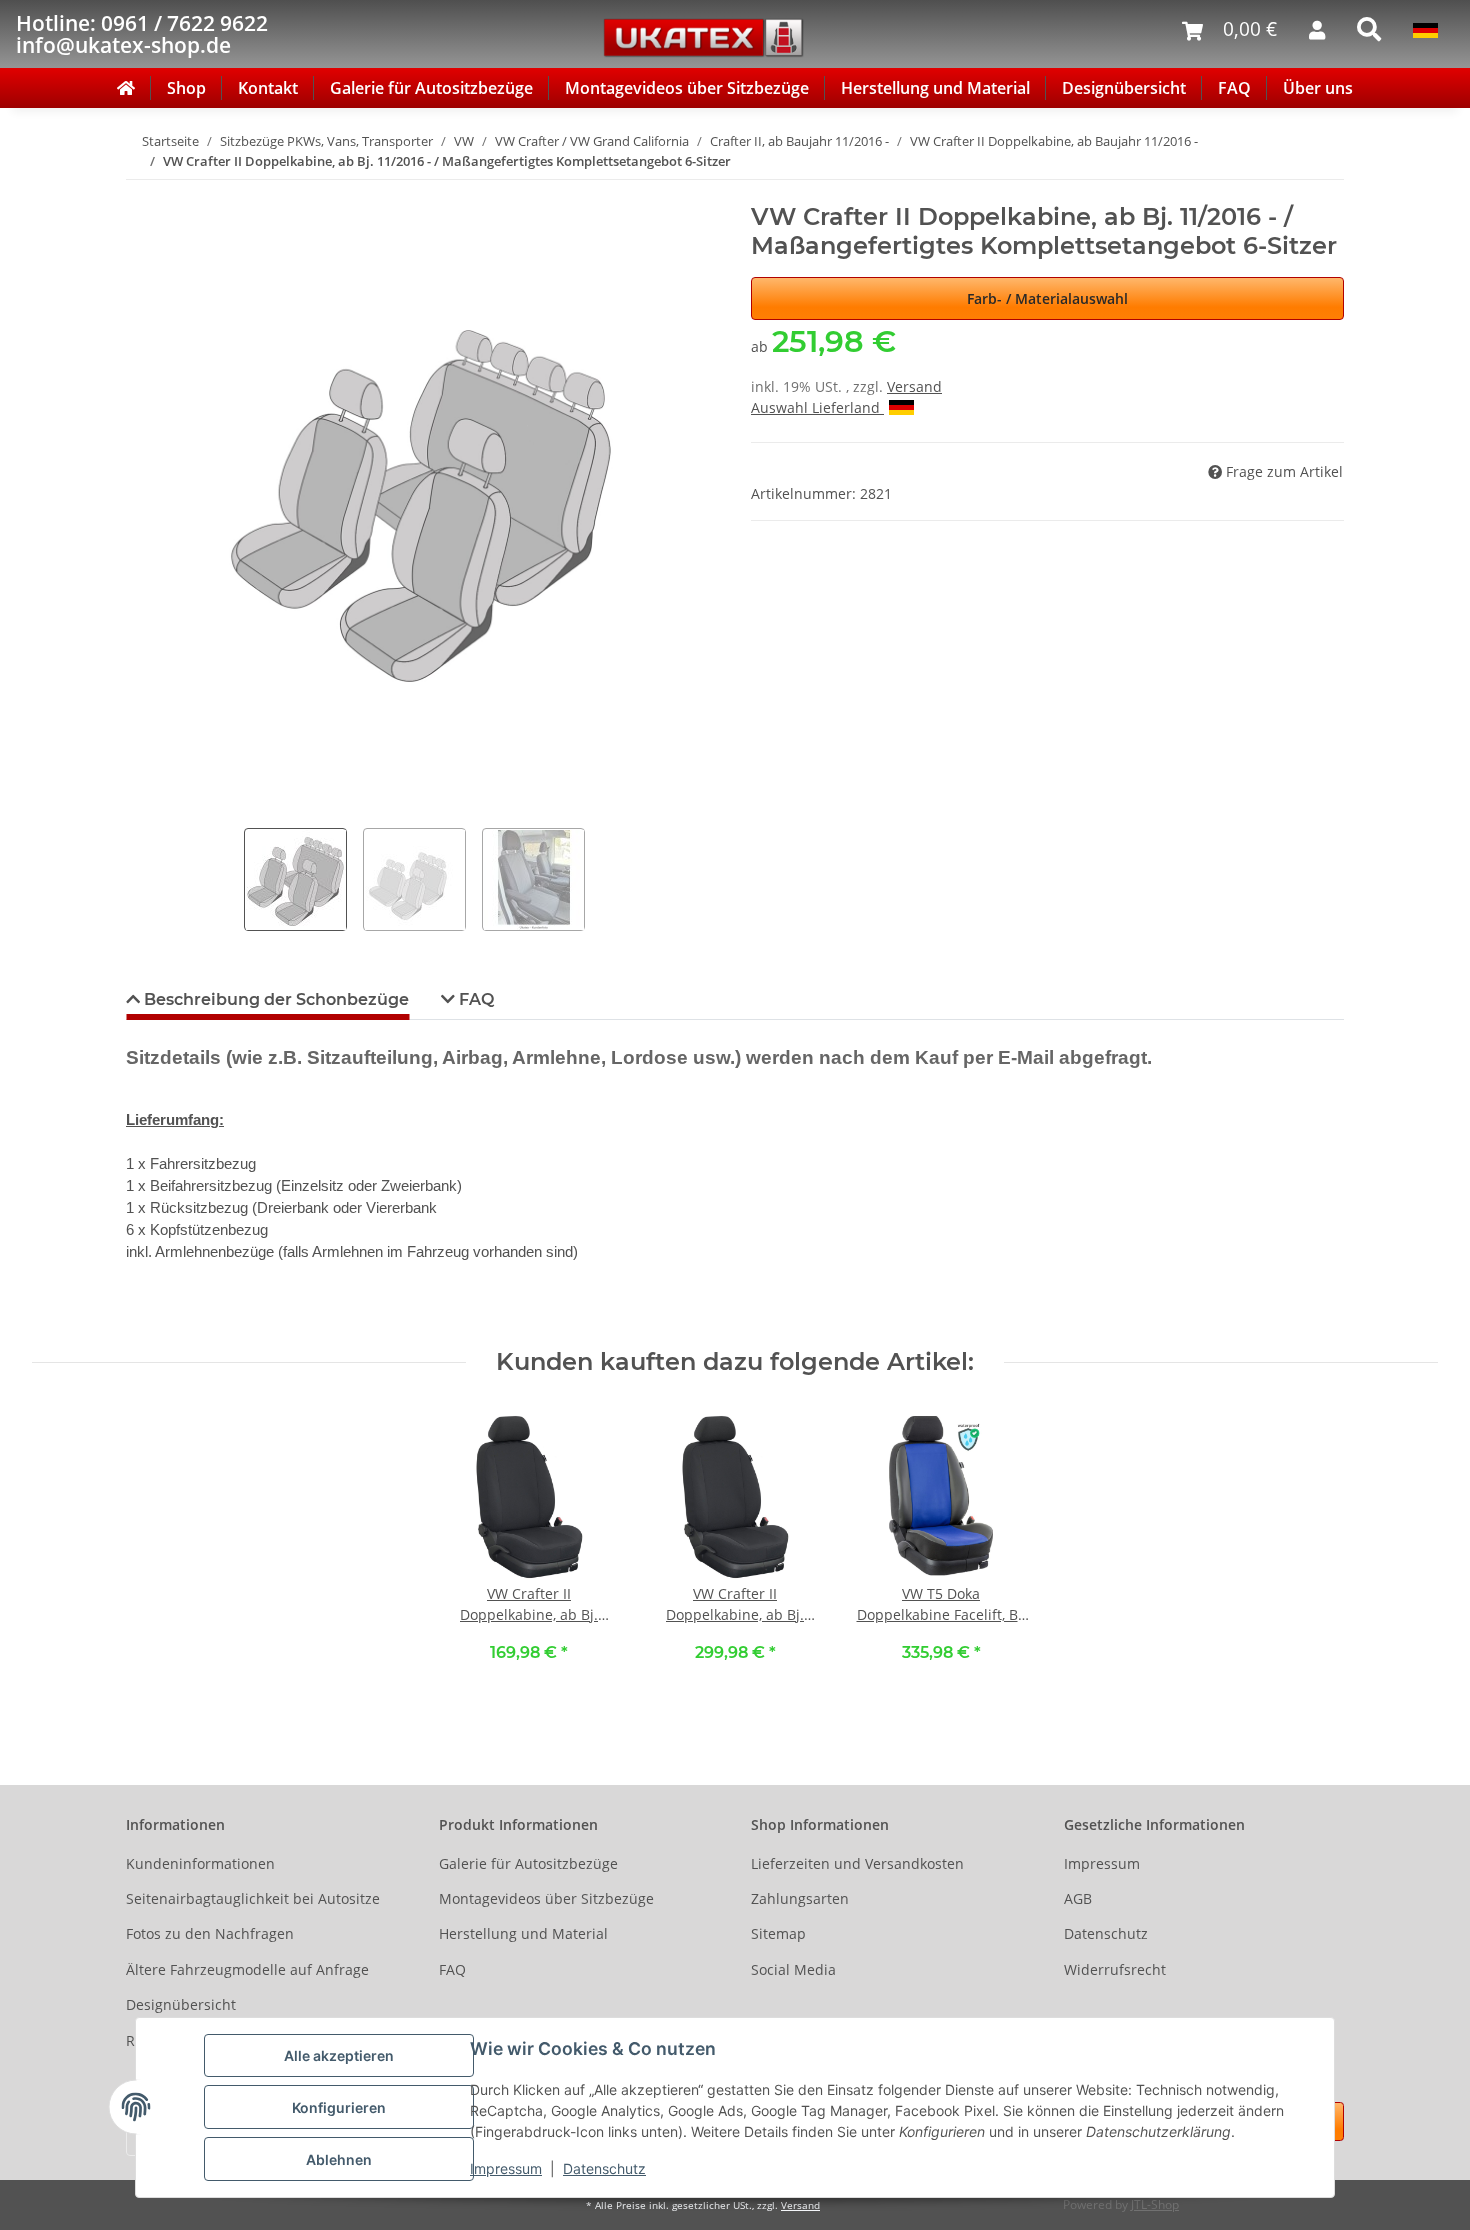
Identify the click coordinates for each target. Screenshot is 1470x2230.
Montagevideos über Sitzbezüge (687, 88)
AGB (1078, 1898)
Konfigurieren (339, 2107)
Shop (186, 88)
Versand (914, 386)
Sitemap (778, 1933)
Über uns (1318, 88)
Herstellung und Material (935, 88)
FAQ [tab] (474, 999)
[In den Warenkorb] (142, 192)
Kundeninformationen (200, 1863)
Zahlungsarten (800, 1898)
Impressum (506, 2168)
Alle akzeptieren (339, 2055)
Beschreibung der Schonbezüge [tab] (274, 999)
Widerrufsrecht (1115, 1969)
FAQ (1234, 88)
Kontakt (268, 88)
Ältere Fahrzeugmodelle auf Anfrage (247, 1969)
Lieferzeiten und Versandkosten (857, 1863)
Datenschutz (604, 2168)
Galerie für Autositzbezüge (431, 88)
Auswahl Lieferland (817, 407)
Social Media (793, 1969)
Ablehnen (339, 2159)
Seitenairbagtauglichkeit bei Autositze (253, 1898)
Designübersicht (1124, 88)
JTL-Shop (1155, 2204)
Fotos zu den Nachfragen (210, 1933)
